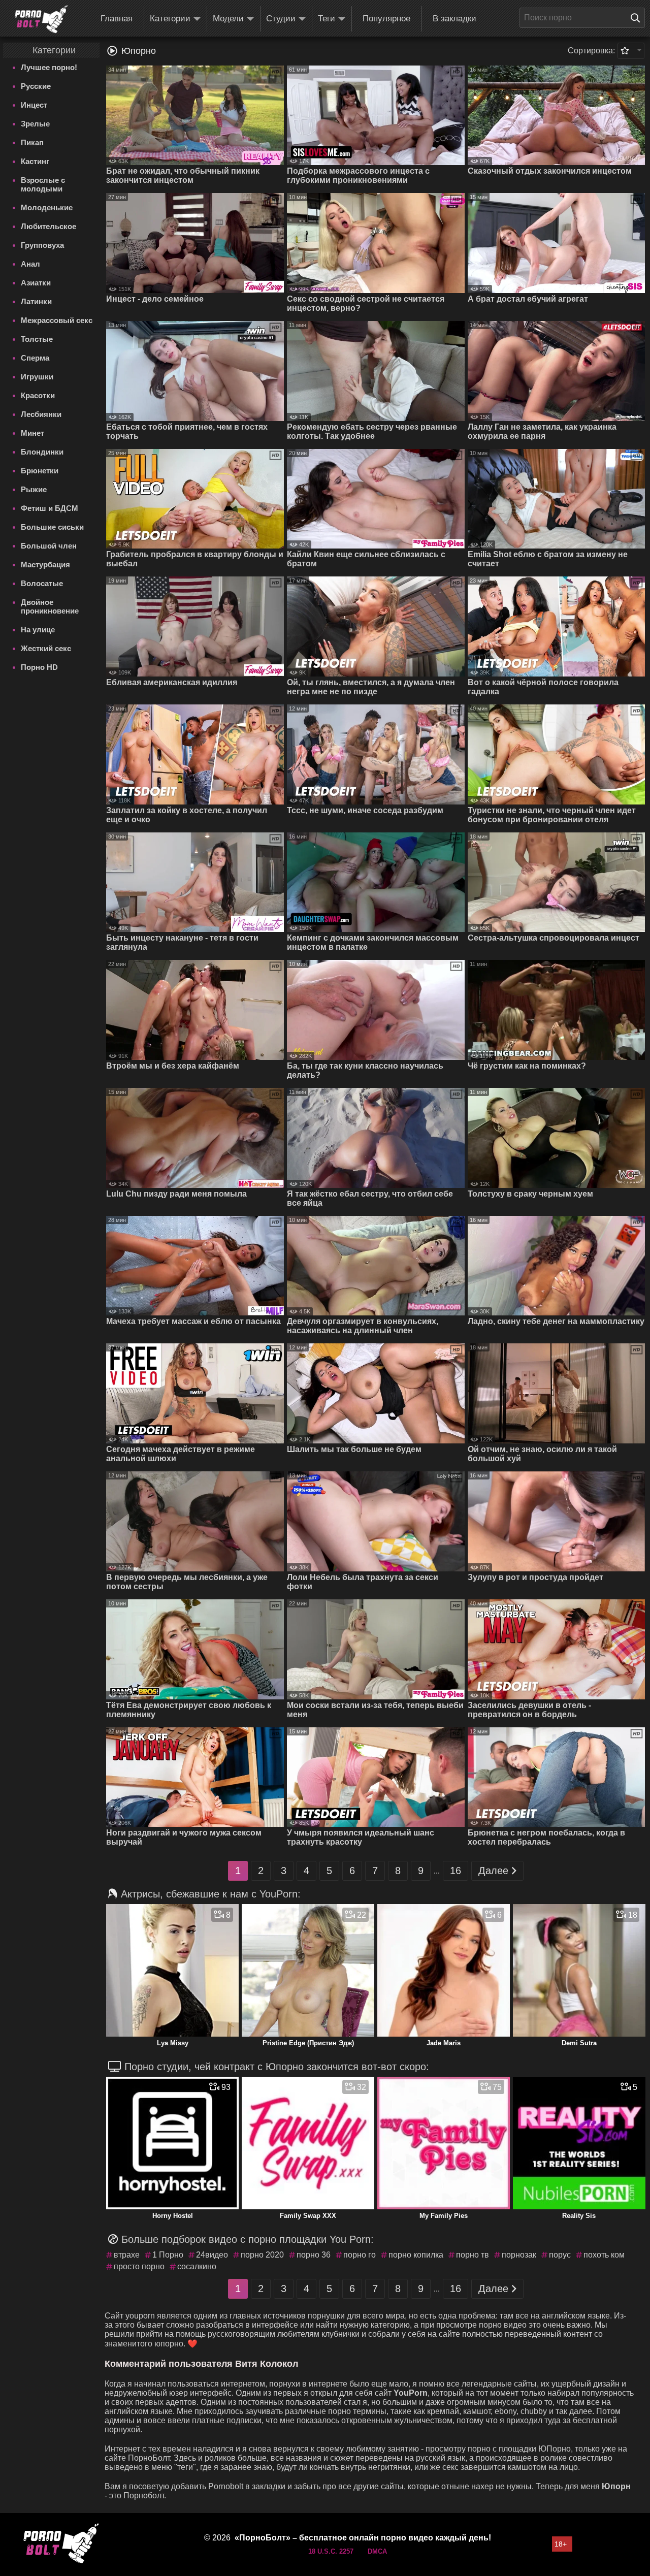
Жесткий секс (46, 648)
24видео (212, 2255)
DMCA (377, 2551)
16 (456, 1871)
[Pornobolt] (41, 19)
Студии (281, 19)
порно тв (473, 2255)
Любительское (48, 226)
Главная (117, 19)
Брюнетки (40, 471)
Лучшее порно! (49, 67)
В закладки (454, 19)
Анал (30, 264)
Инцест (34, 105)
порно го (360, 2255)
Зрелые (35, 124)
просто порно (139, 2266)
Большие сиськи (52, 527)
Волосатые (42, 583)
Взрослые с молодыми (43, 184)
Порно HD (39, 667)
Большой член (49, 546)
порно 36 (314, 2255)
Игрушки (37, 377)
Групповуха (42, 245)
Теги (327, 19)
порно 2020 (262, 2255)
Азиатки (36, 283)
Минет (32, 433)
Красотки (38, 395)
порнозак (519, 2255)
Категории (170, 19)
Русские (36, 86)
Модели (228, 19)
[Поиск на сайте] (638, 18)
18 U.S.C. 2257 (331, 2551)
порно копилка (416, 2255)
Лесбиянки (41, 414)
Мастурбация (45, 565)
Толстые (37, 339)
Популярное (386, 19)
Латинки (36, 301)
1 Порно (168, 2255)
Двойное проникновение (50, 606)
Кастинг (35, 161)
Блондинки (42, 452)
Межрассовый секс (57, 320)
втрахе (127, 2255)
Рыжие (34, 489)
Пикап (32, 142)
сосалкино (197, 2266)
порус (560, 2255)
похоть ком (604, 2255)
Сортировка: (591, 51)
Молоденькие (47, 207)
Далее (493, 1871)
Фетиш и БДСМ (50, 508)
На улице (38, 630)
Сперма (35, 358)
